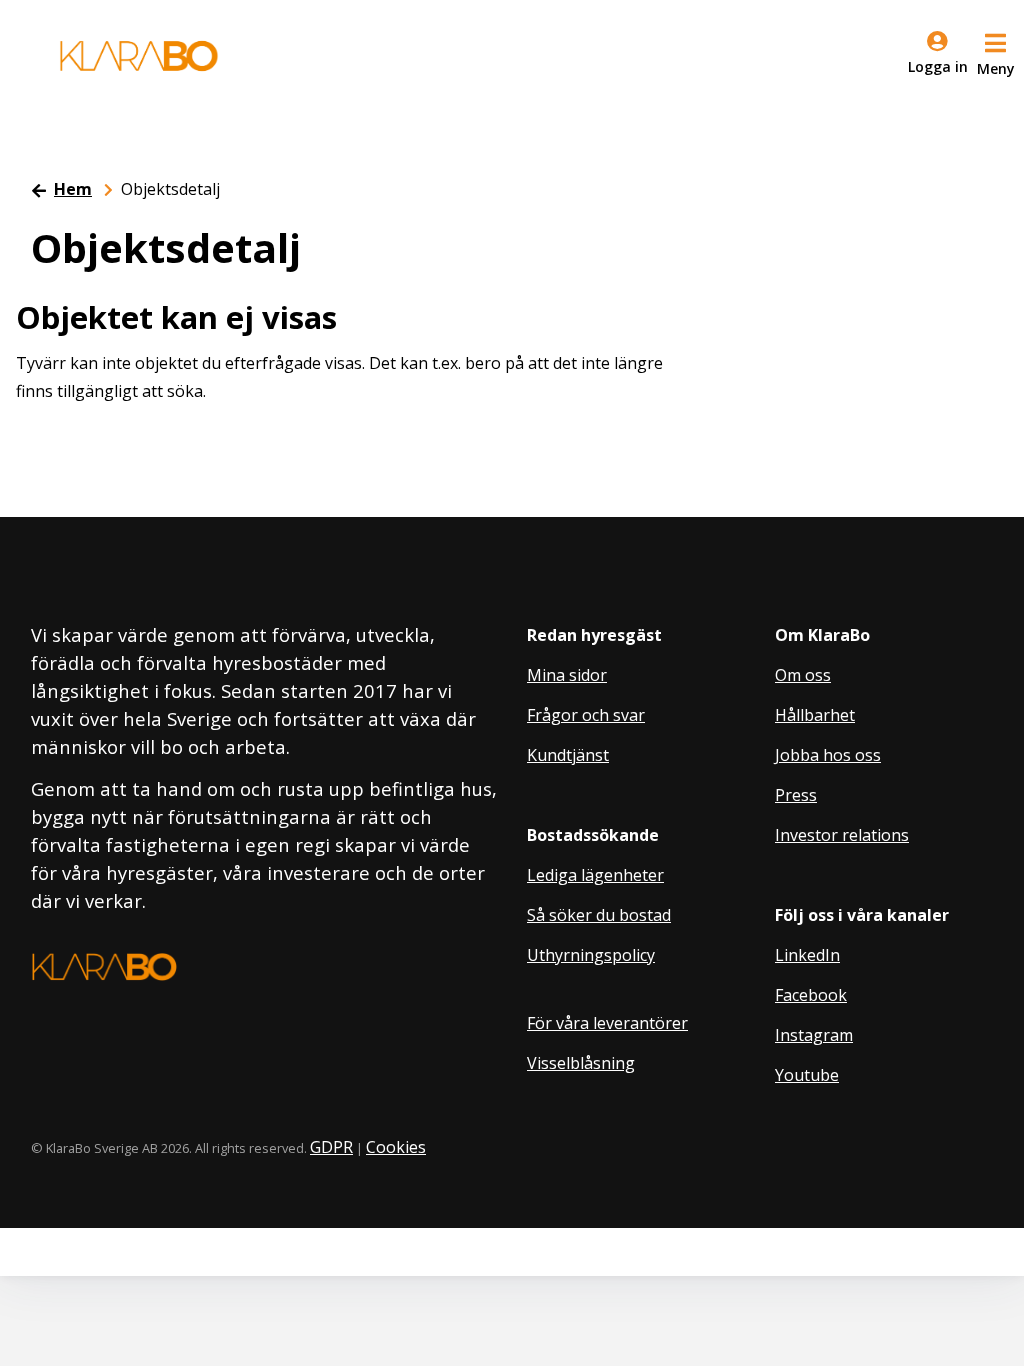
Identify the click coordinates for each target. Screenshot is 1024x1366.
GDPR (331, 1147)
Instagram (814, 1035)
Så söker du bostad (599, 915)
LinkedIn (807, 955)
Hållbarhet (815, 715)
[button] (996, 51)
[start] (139, 56)
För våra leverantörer (607, 1023)
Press (796, 795)
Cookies (396, 1147)
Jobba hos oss (828, 755)
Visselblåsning (581, 1063)
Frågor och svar (586, 715)
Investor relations (842, 835)
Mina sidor (567, 675)
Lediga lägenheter (595, 875)
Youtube (807, 1075)
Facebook (811, 995)
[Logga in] (937, 56)
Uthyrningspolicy (591, 955)
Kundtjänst (568, 755)
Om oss (803, 675)
